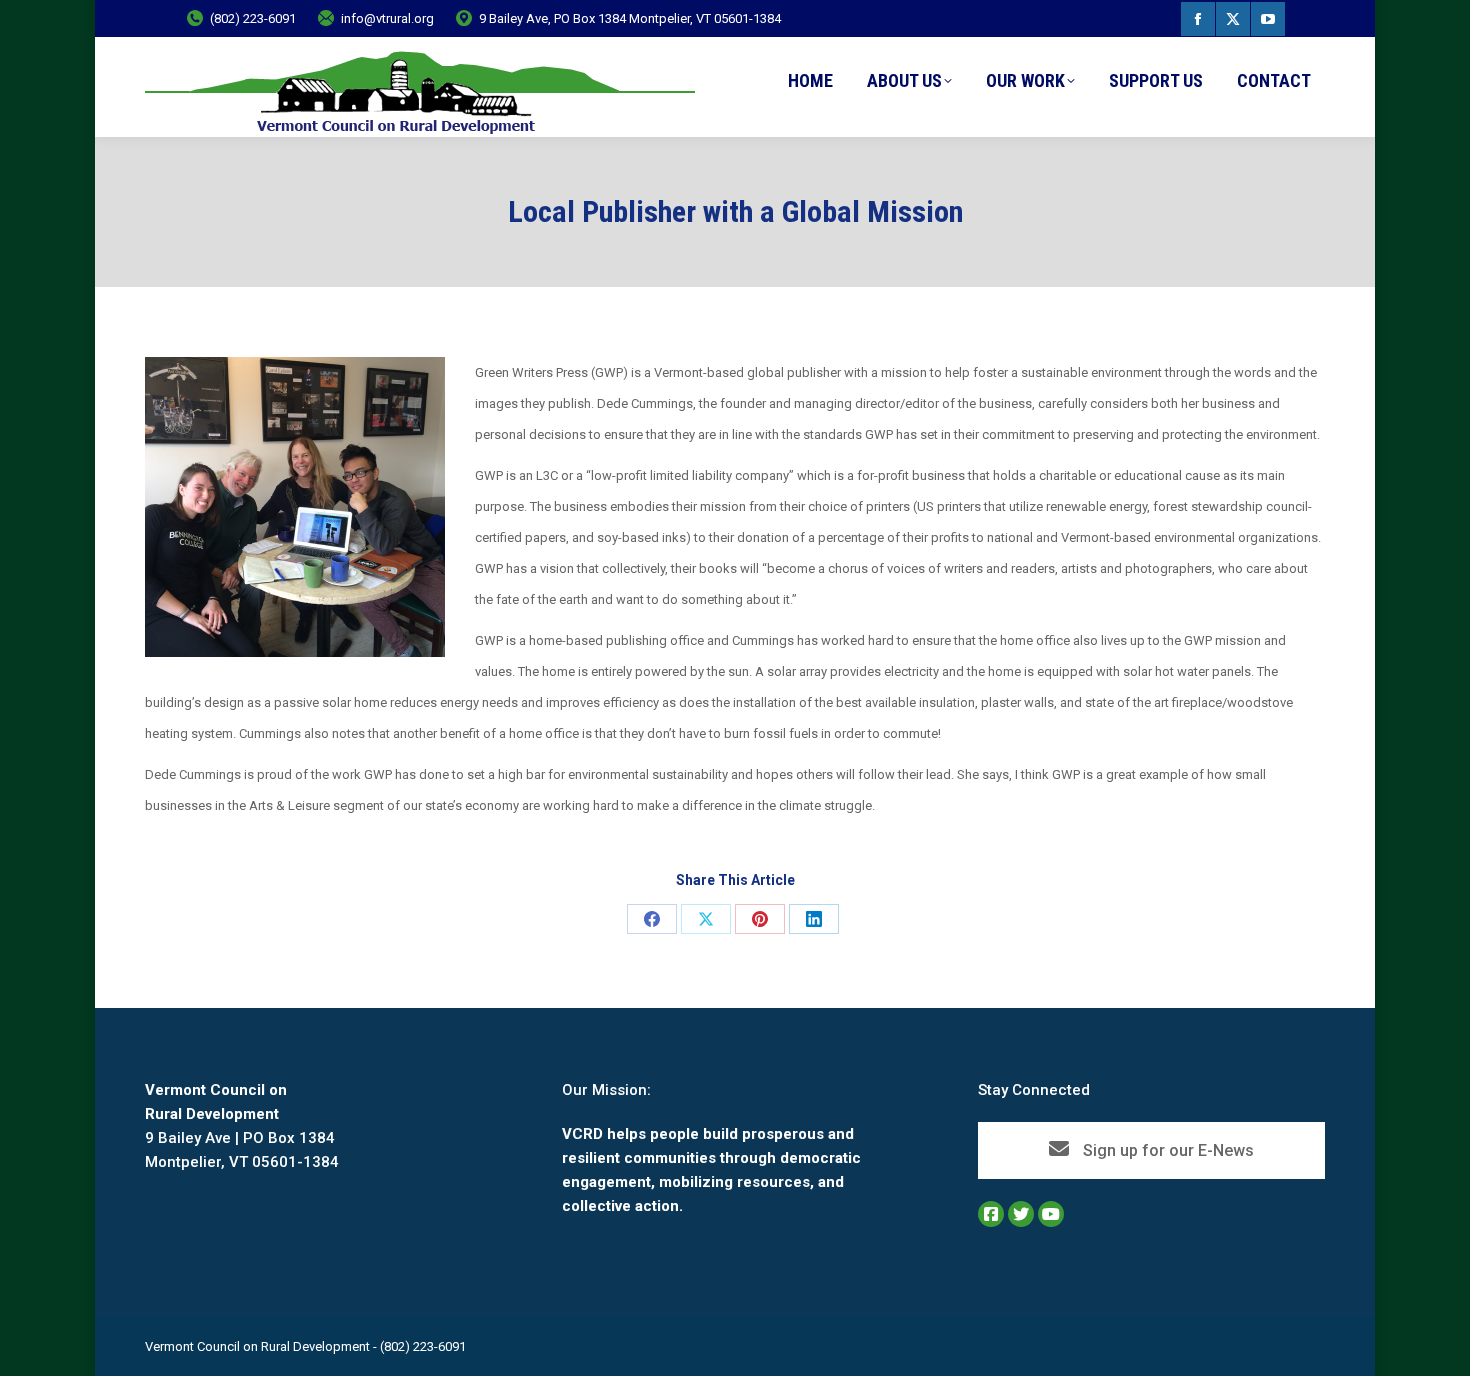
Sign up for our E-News (1166, 1150)
